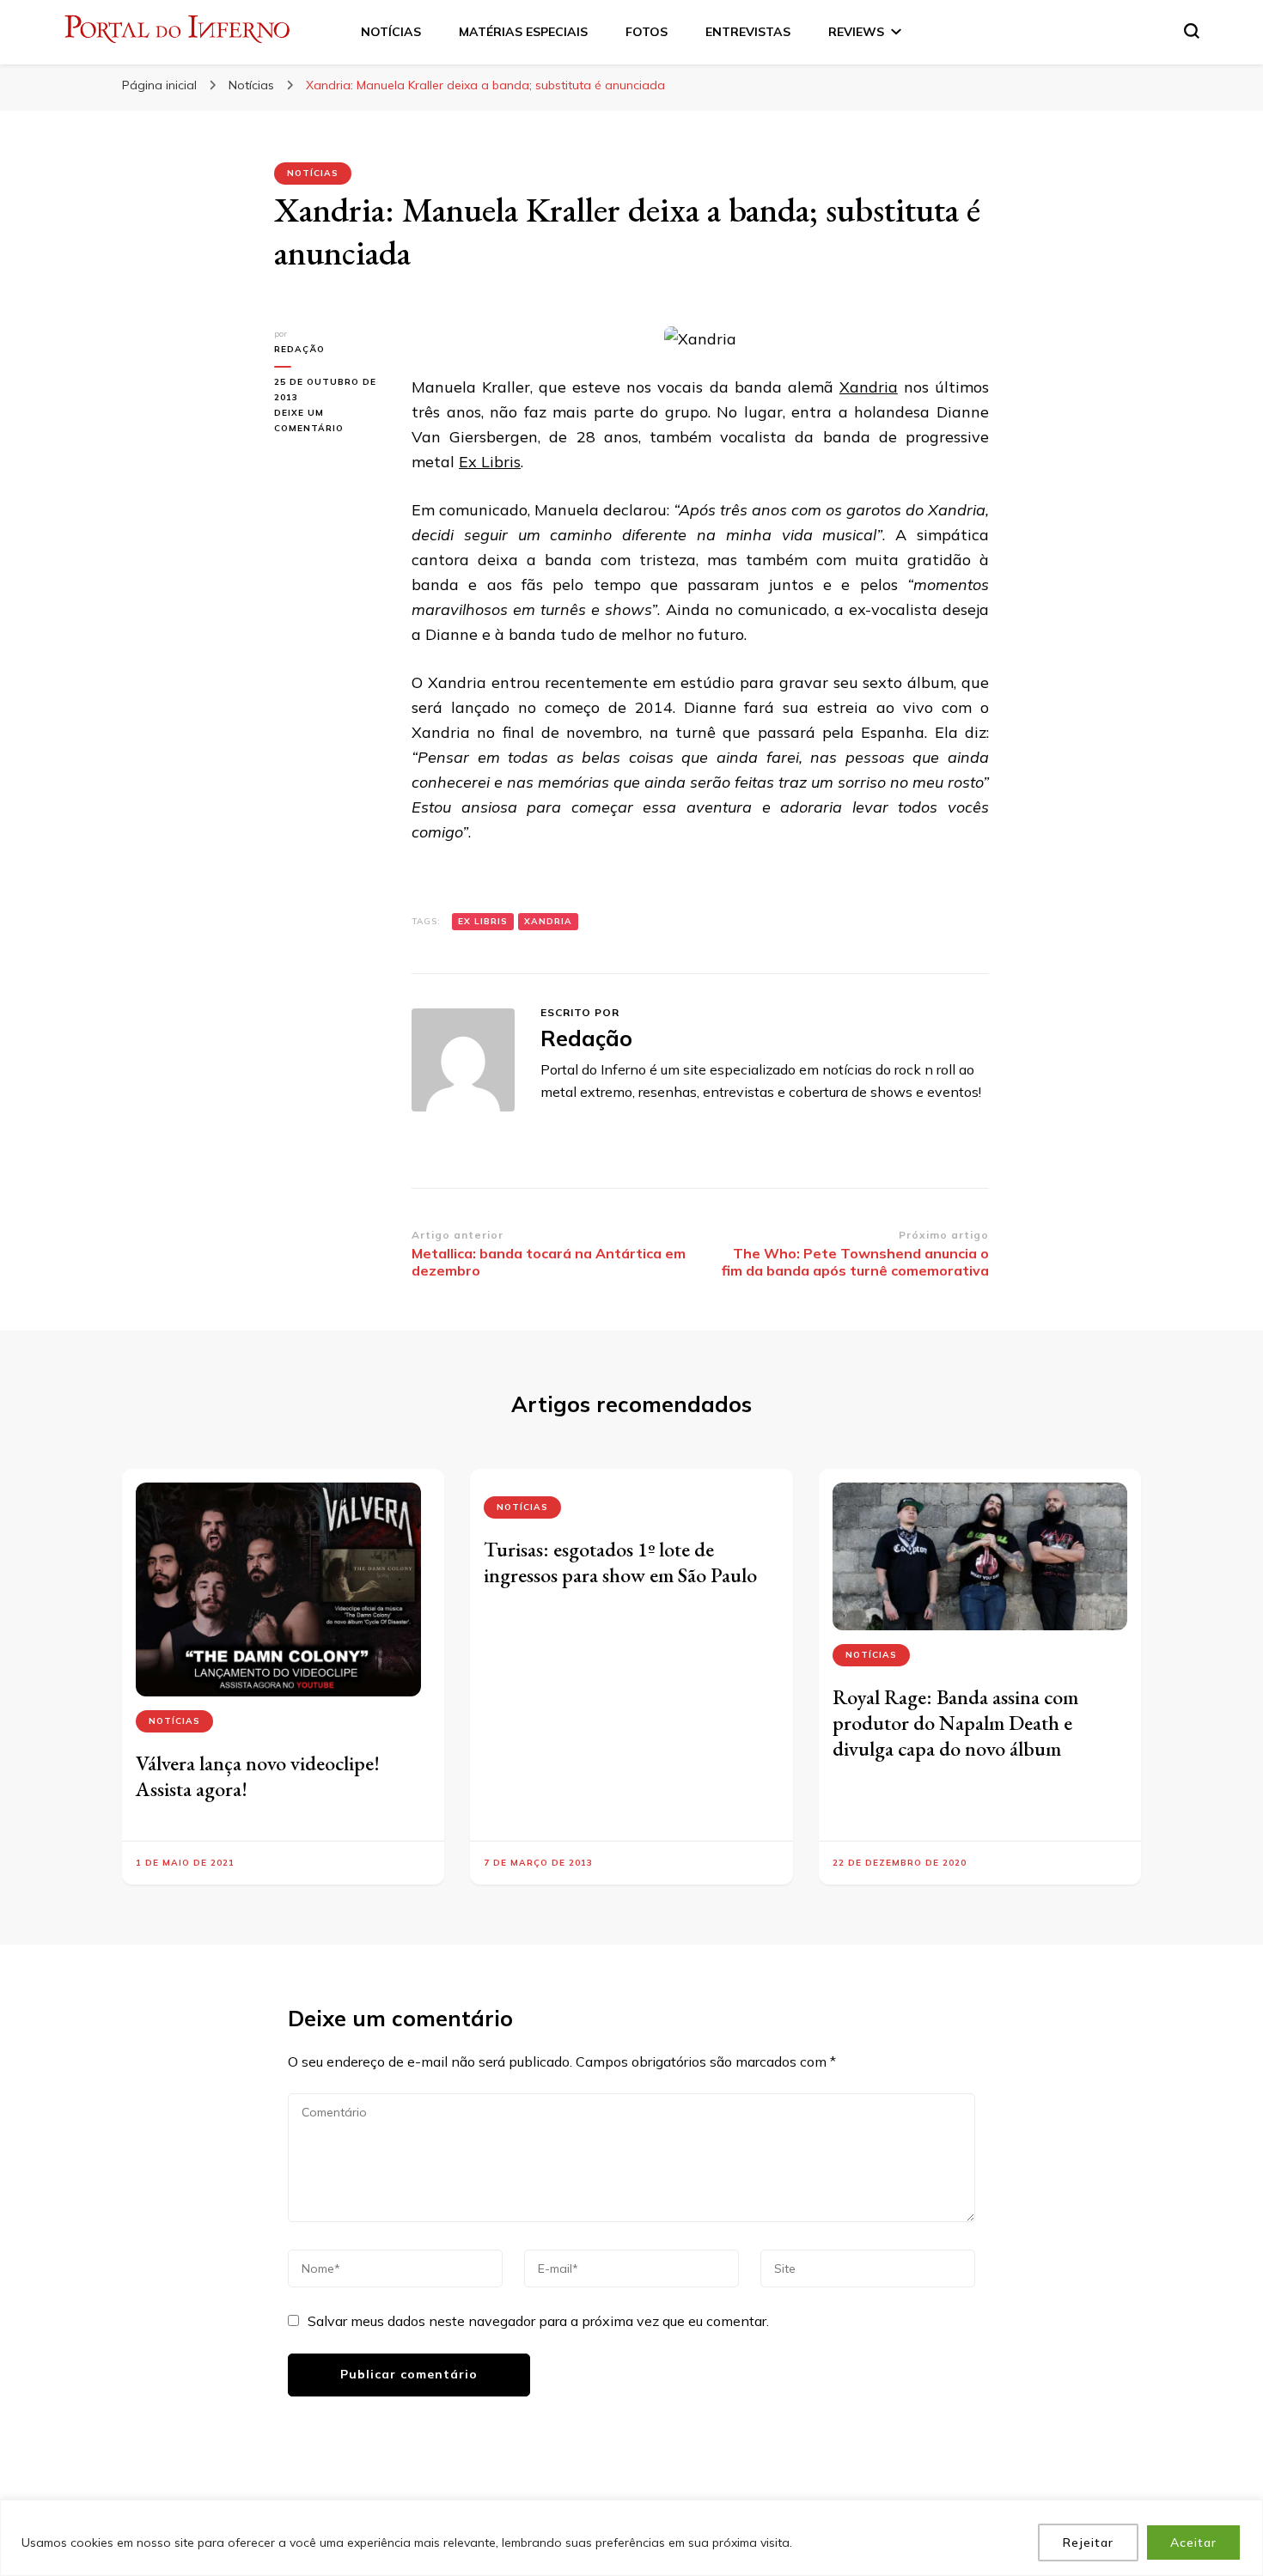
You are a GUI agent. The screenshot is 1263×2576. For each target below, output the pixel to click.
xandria (548, 921)
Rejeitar (1088, 2543)
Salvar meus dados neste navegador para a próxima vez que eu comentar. (538, 2321)
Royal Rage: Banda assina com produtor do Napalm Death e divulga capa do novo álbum (955, 1723)
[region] (631, 2538)
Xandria (869, 387)
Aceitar (1193, 2543)
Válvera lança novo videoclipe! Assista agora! (258, 1776)
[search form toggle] (1192, 31)
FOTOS (647, 32)
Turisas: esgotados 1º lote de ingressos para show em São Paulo (620, 1562)
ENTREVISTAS (748, 32)
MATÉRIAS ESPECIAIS (523, 32)
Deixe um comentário (330, 422)
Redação (299, 349)
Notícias (313, 173)
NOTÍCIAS (391, 32)
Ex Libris (490, 462)
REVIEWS (856, 32)
